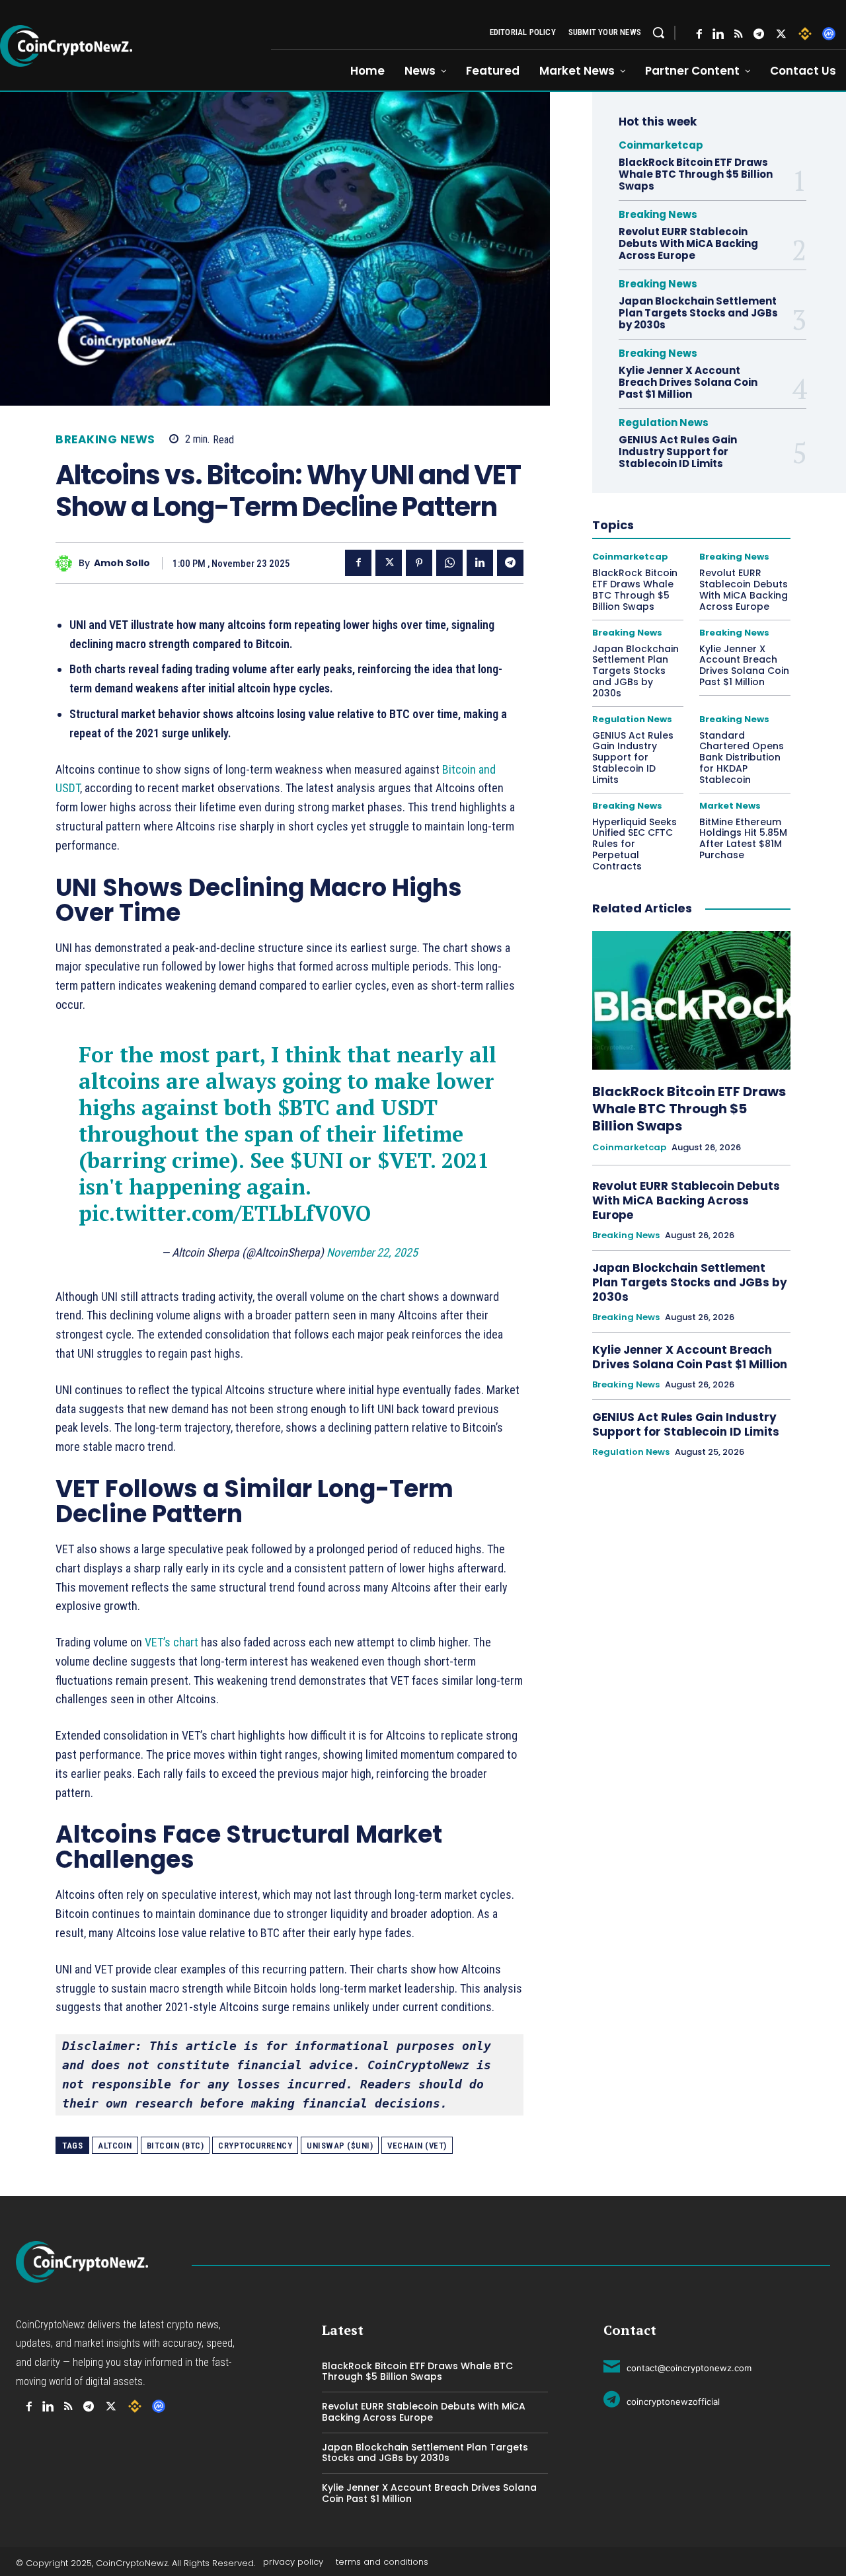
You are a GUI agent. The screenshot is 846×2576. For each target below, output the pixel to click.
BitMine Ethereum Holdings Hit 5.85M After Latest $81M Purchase (743, 838)
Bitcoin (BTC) (175, 2146)
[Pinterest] (419, 563)
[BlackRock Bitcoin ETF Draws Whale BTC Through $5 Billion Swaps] (691, 1000)
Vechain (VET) (417, 2146)
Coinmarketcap (661, 145)
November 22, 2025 (372, 1252)
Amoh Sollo (122, 563)
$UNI (317, 1160)
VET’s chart (173, 1642)
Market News (730, 806)
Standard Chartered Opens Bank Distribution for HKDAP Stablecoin (742, 757)
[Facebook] (699, 34)
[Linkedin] (480, 563)
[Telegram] (759, 34)
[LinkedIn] (718, 34)
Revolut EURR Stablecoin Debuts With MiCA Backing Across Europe (688, 243)
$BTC (304, 1107)
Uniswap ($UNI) (340, 2146)
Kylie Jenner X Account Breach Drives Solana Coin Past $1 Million (688, 382)
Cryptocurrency (255, 2146)
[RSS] (739, 34)
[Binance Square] (805, 34)
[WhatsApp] (449, 563)
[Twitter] (781, 34)
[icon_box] (677, 2366)
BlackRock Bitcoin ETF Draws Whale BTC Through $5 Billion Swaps (696, 174)
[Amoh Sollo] (67, 563)
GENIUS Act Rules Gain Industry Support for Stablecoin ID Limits (678, 452)
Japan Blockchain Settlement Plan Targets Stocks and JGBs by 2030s (698, 313)
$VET (404, 1160)
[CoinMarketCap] (829, 34)
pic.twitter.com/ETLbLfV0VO (225, 1213)
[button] (658, 32)
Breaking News (105, 440)
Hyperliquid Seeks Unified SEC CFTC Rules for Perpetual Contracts (634, 844)
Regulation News (664, 423)
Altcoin (115, 2146)
